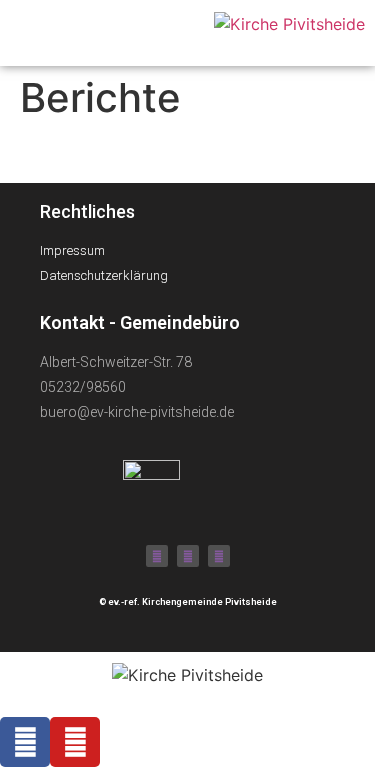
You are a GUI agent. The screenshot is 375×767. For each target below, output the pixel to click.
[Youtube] (188, 556)
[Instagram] (219, 556)
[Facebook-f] (157, 556)
